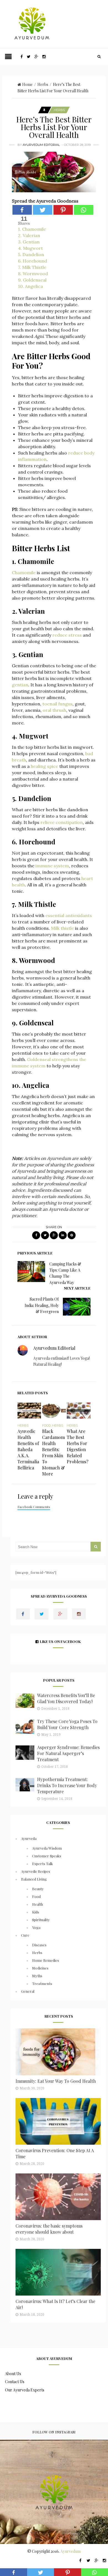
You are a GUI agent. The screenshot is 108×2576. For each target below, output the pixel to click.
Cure (25, 1935)
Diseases (39, 1945)
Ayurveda (29, 1838)
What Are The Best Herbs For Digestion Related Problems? (78, 1446)
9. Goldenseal (32, 280)
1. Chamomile (32, 229)
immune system (52, 866)
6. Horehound (33, 261)
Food (46, 1425)
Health (38, 1904)
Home (27, 84)
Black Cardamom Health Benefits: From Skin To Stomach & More (53, 1452)
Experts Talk (43, 1864)
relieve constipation (62, 822)
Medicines (40, 1968)
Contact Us (15, 2382)
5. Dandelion (31, 254)
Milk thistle (62, 928)
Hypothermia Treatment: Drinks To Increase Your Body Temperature (67, 1785)
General (28, 1991)
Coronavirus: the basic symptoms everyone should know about (49, 2229)
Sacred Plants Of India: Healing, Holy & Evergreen (42, 1305)
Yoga (36, 1927)
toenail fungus (57, 704)
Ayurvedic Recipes (36, 1871)
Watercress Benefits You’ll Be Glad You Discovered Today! (66, 1698)
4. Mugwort (30, 248)
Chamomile (24, 573)
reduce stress (67, 635)
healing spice (44, 766)
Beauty (38, 1889)
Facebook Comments (34, 1507)
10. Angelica (30, 286)
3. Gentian (29, 242)
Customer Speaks (47, 1856)
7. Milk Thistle (32, 267)
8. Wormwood (33, 274)
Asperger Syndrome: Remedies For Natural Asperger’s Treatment (68, 1753)
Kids (36, 1912)
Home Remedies (46, 1960)
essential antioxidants (69, 915)
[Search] (99, 57)
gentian (20, 685)
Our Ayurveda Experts (25, 2390)
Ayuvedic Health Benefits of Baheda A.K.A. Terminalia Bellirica (28, 1449)
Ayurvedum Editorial (41, 145)
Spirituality (41, 1920)
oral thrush (54, 710)
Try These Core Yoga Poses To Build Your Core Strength (67, 1724)
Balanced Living (34, 1879)
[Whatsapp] (84, 210)
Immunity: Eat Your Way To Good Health (56, 2081)
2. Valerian (29, 235)
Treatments (42, 1983)
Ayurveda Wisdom (47, 1848)
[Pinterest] (63, 210)
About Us (13, 2374)
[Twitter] (43, 210)
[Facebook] (22, 210)
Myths (37, 1976)
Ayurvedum (70, 2551)
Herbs (43, 84)
